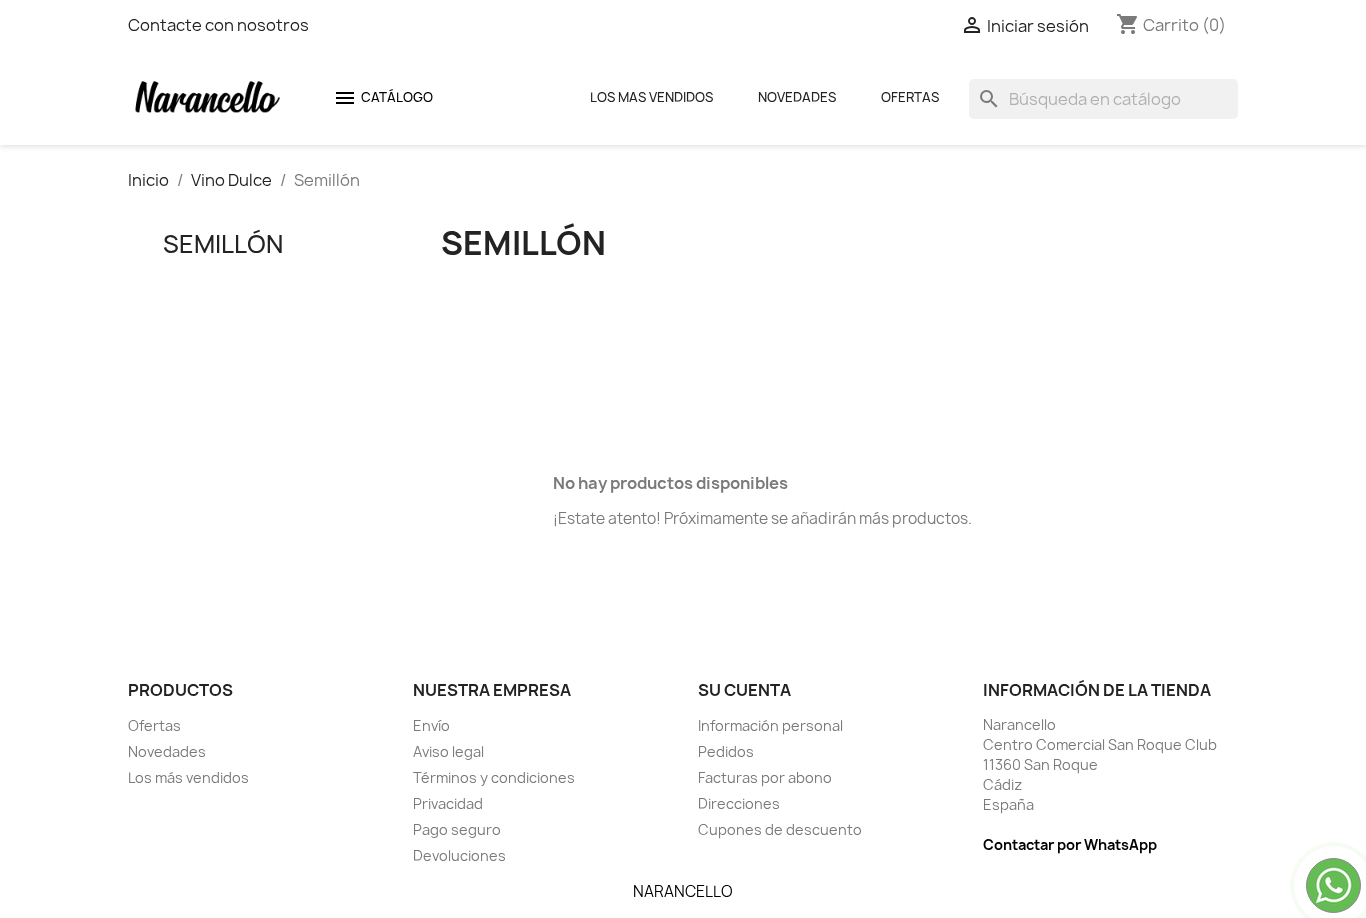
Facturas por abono (765, 777)
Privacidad (448, 803)
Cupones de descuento (780, 829)
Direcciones (739, 803)
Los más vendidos (188, 777)
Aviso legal (448, 751)
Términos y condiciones (494, 777)
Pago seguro (457, 829)
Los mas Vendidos (651, 97)
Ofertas (910, 97)
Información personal (770, 725)
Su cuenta (744, 690)
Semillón (223, 244)
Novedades (797, 97)
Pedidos (726, 751)
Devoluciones (459, 855)
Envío (431, 725)
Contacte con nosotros (218, 25)
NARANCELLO (683, 891)
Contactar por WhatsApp (1070, 844)
